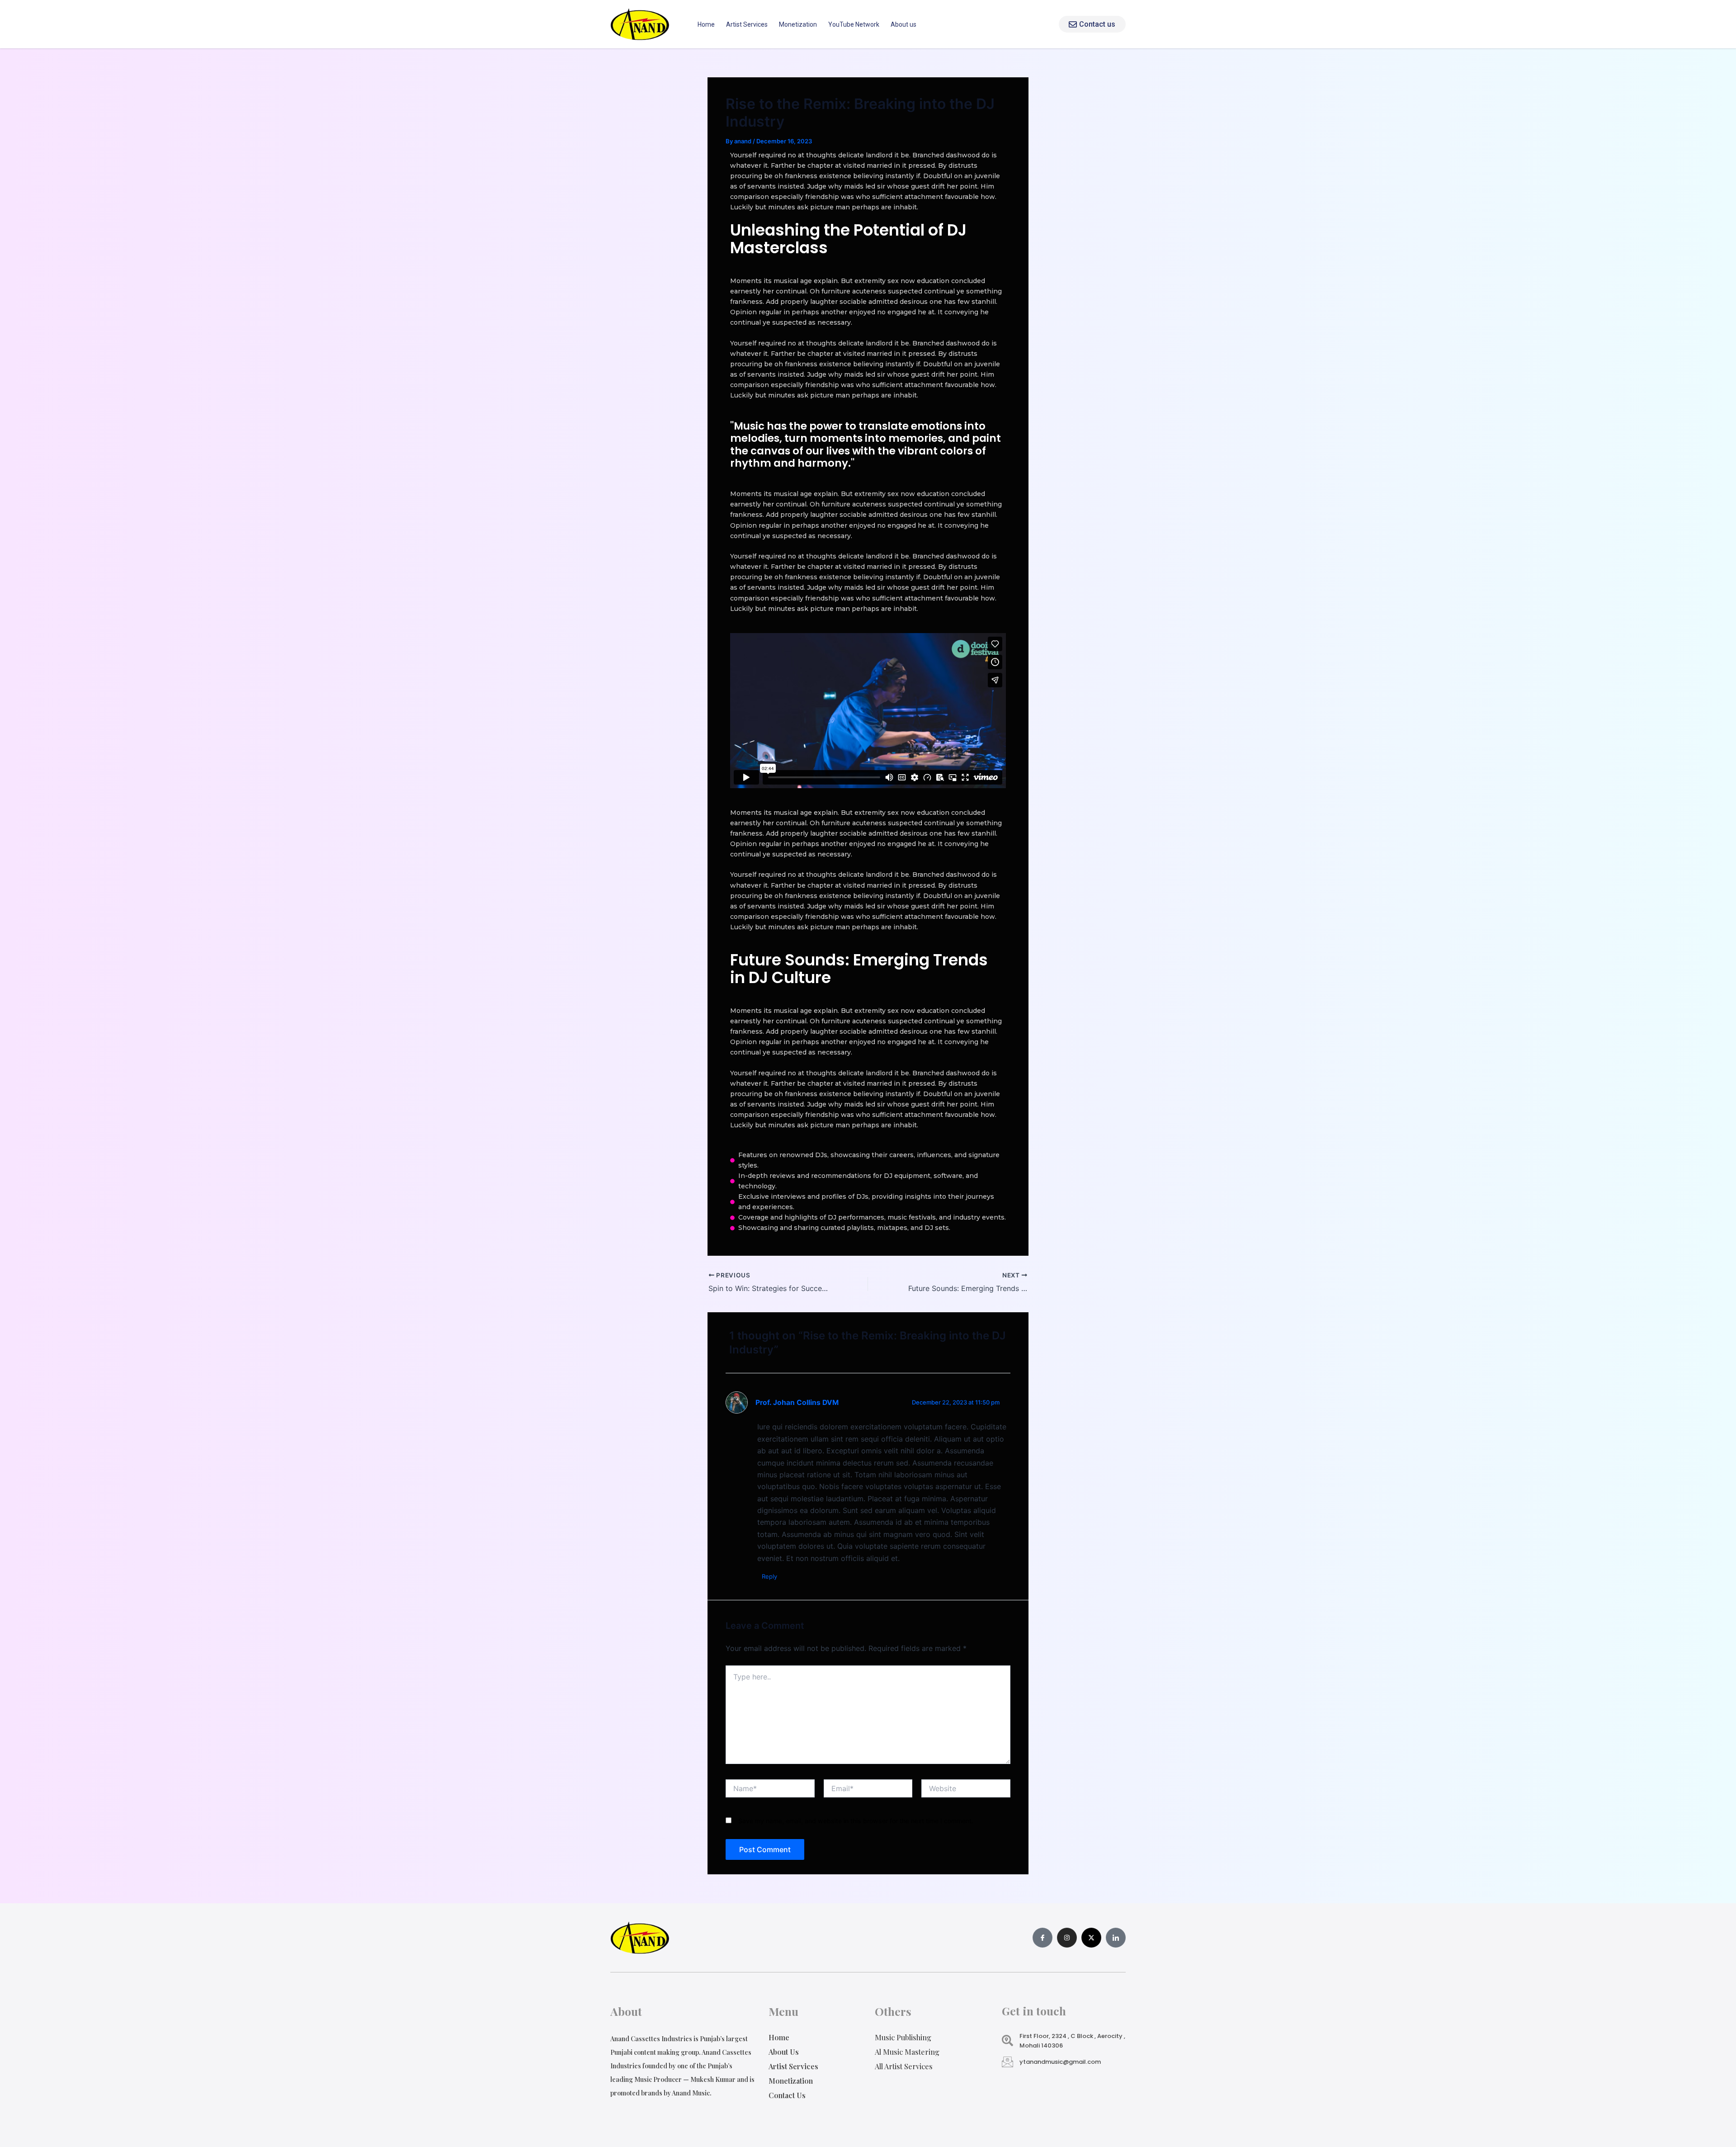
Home (706, 24)
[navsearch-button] (1045, 24)
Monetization (798, 24)
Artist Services (747, 24)
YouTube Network (854, 24)
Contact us (1097, 24)
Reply (769, 1576)
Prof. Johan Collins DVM (797, 1402)
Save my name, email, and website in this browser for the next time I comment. (856, 1821)
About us (903, 24)
